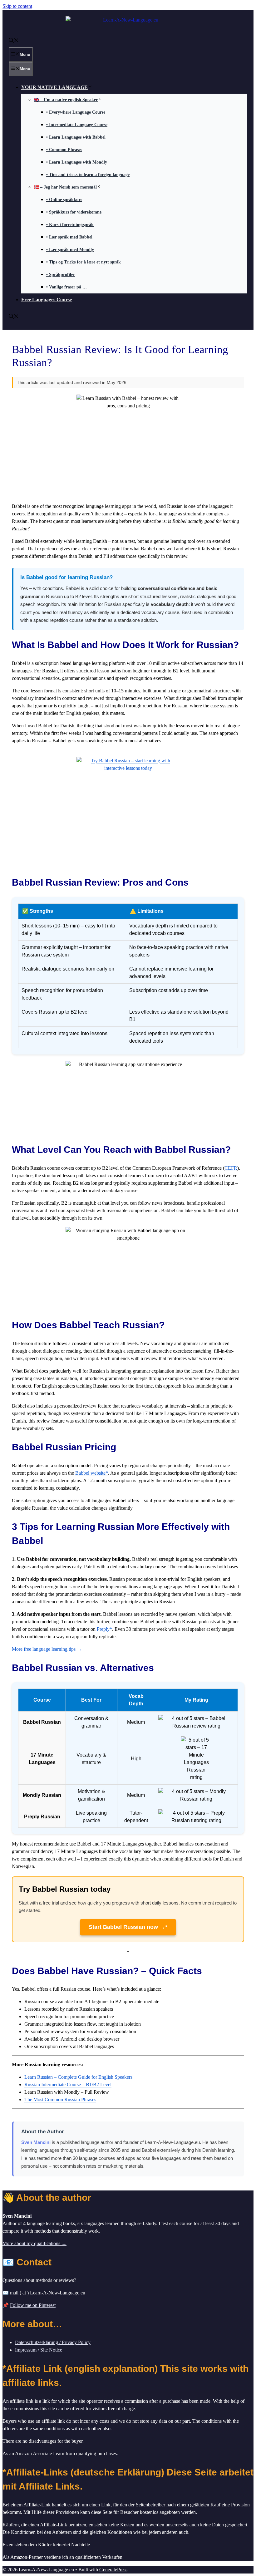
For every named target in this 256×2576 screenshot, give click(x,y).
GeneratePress (113, 2570)
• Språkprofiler (61, 275)
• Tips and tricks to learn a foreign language (88, 175)
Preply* (104, 1629)
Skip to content (17, 6)
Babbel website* (92, 1473)
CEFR (231, 1168)
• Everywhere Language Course (76, 112)
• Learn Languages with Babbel (76, 137)
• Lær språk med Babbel (69, 237)
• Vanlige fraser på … (66, 287)
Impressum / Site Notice (39, 2350)
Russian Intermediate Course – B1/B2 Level (68, 2084)
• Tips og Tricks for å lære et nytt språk (84, 262)
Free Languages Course (47, 300)
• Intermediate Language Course (77, 125)
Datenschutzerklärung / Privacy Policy (53, 2342)
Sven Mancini (36, 2142)
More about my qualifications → (34, 2243)
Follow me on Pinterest (33, 2305)
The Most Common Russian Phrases (60, 2099)
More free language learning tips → (47, 1649)
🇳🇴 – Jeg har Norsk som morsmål (65, 187)
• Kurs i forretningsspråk (70, 225)
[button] (14, 41)
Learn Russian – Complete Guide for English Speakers (78, 2077)
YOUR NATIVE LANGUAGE (54, 87)
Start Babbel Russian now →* (128, 1927)
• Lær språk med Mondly (70, 250)
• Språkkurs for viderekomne (74, 212)
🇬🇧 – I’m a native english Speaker (66, 100)
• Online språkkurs (64, 200)
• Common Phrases (64, 150)
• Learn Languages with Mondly (77, 162)
